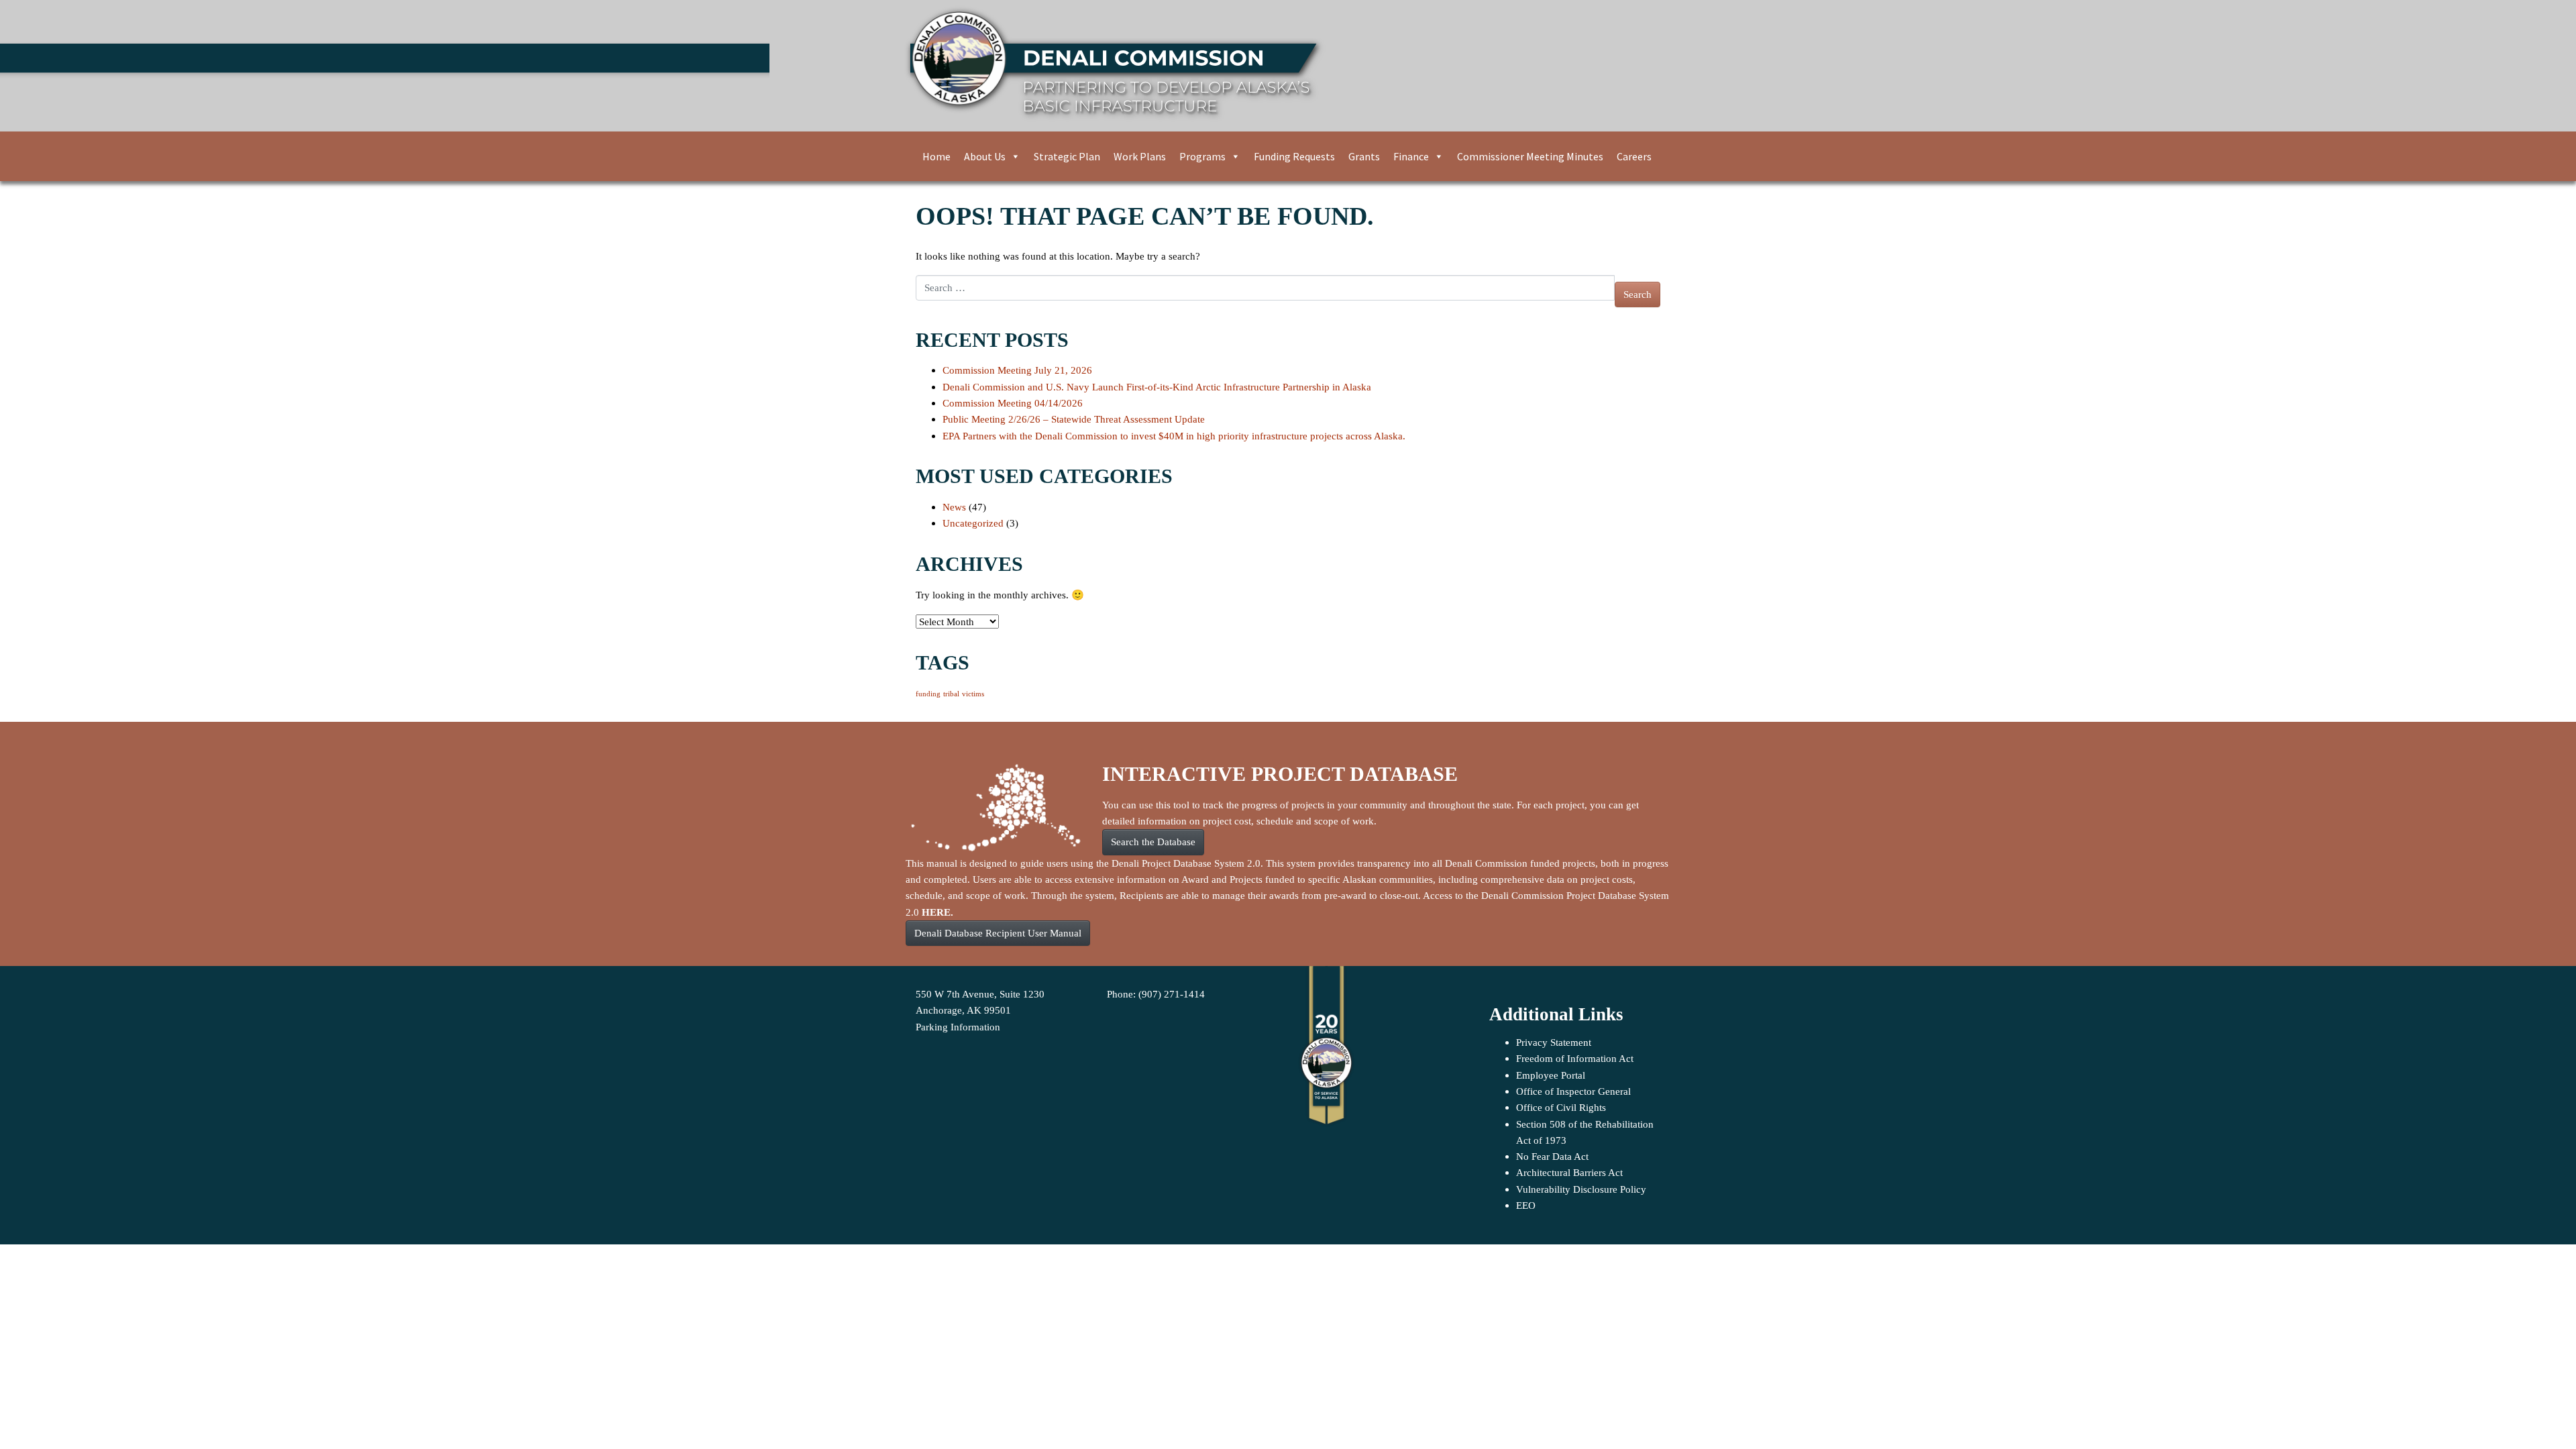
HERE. (937, 912)
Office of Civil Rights (1561, 1107)
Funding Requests (1294, 156)
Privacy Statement (1554, 1042)
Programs (1202, 156)
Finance (1411, 156)
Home (936, 156)
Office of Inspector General (1573, 1091)
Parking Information (958, 1027)
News (954, 507)
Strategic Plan (1067, 156)
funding (928, 694)
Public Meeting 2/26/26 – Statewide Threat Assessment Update (1074, 419)
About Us (985, 156)
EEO (1526, 1205)
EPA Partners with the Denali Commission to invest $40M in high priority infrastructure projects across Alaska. (1174, 436)
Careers (1634, 156)
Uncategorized (973, 523)
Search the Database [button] (1153, 842)
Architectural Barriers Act (1569, 1172)
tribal (951, 694)
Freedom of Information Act (1575, 1058)
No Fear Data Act (1552, 1156)
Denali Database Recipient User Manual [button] (998, 933)
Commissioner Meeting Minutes (1530, 156)
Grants (1364, 156)
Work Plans (1140, 156)
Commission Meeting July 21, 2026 (1017, 370)
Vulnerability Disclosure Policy (1581, 1189)
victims (973, 694)
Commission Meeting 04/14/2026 (1013, 403)
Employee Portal (1551, 1075)
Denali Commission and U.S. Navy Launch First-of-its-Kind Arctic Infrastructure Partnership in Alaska (1157, 387)
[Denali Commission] (1283, 66)
